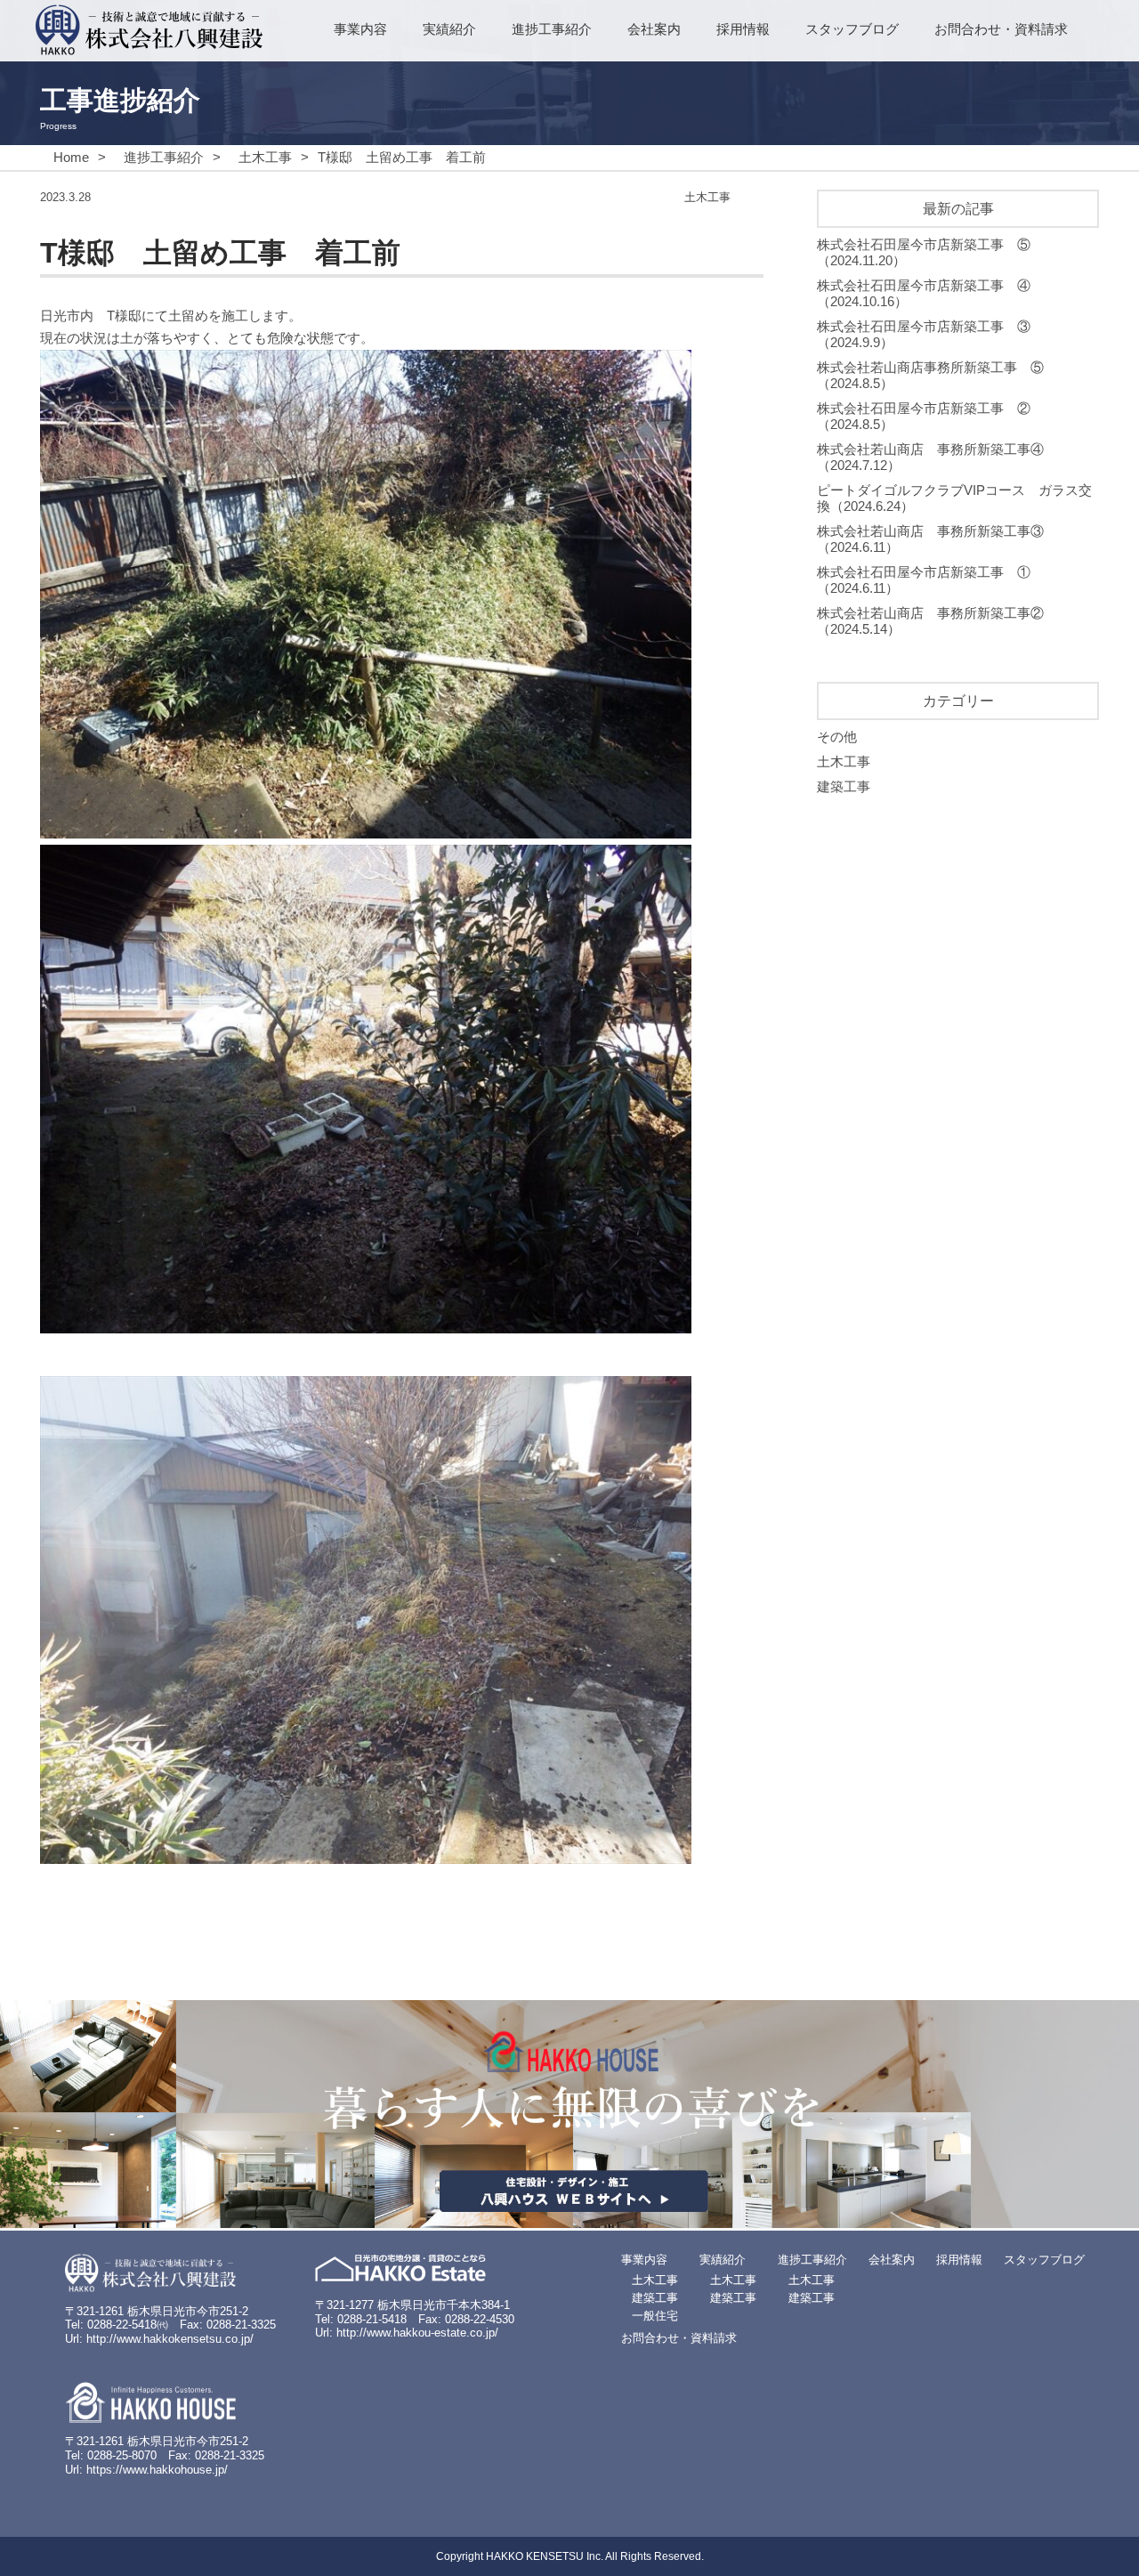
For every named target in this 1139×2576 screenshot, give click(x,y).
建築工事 (844, 786)
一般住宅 (655, 2316)
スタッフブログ (852, 29)
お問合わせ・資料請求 (1001, 29)
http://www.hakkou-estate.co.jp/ (417, 2333)
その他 (837, 737)
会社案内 (654, 29)
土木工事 (844, 761)
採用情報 (743, 29)
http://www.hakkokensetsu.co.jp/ (170, 2339)
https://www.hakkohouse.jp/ (157, 2470)
